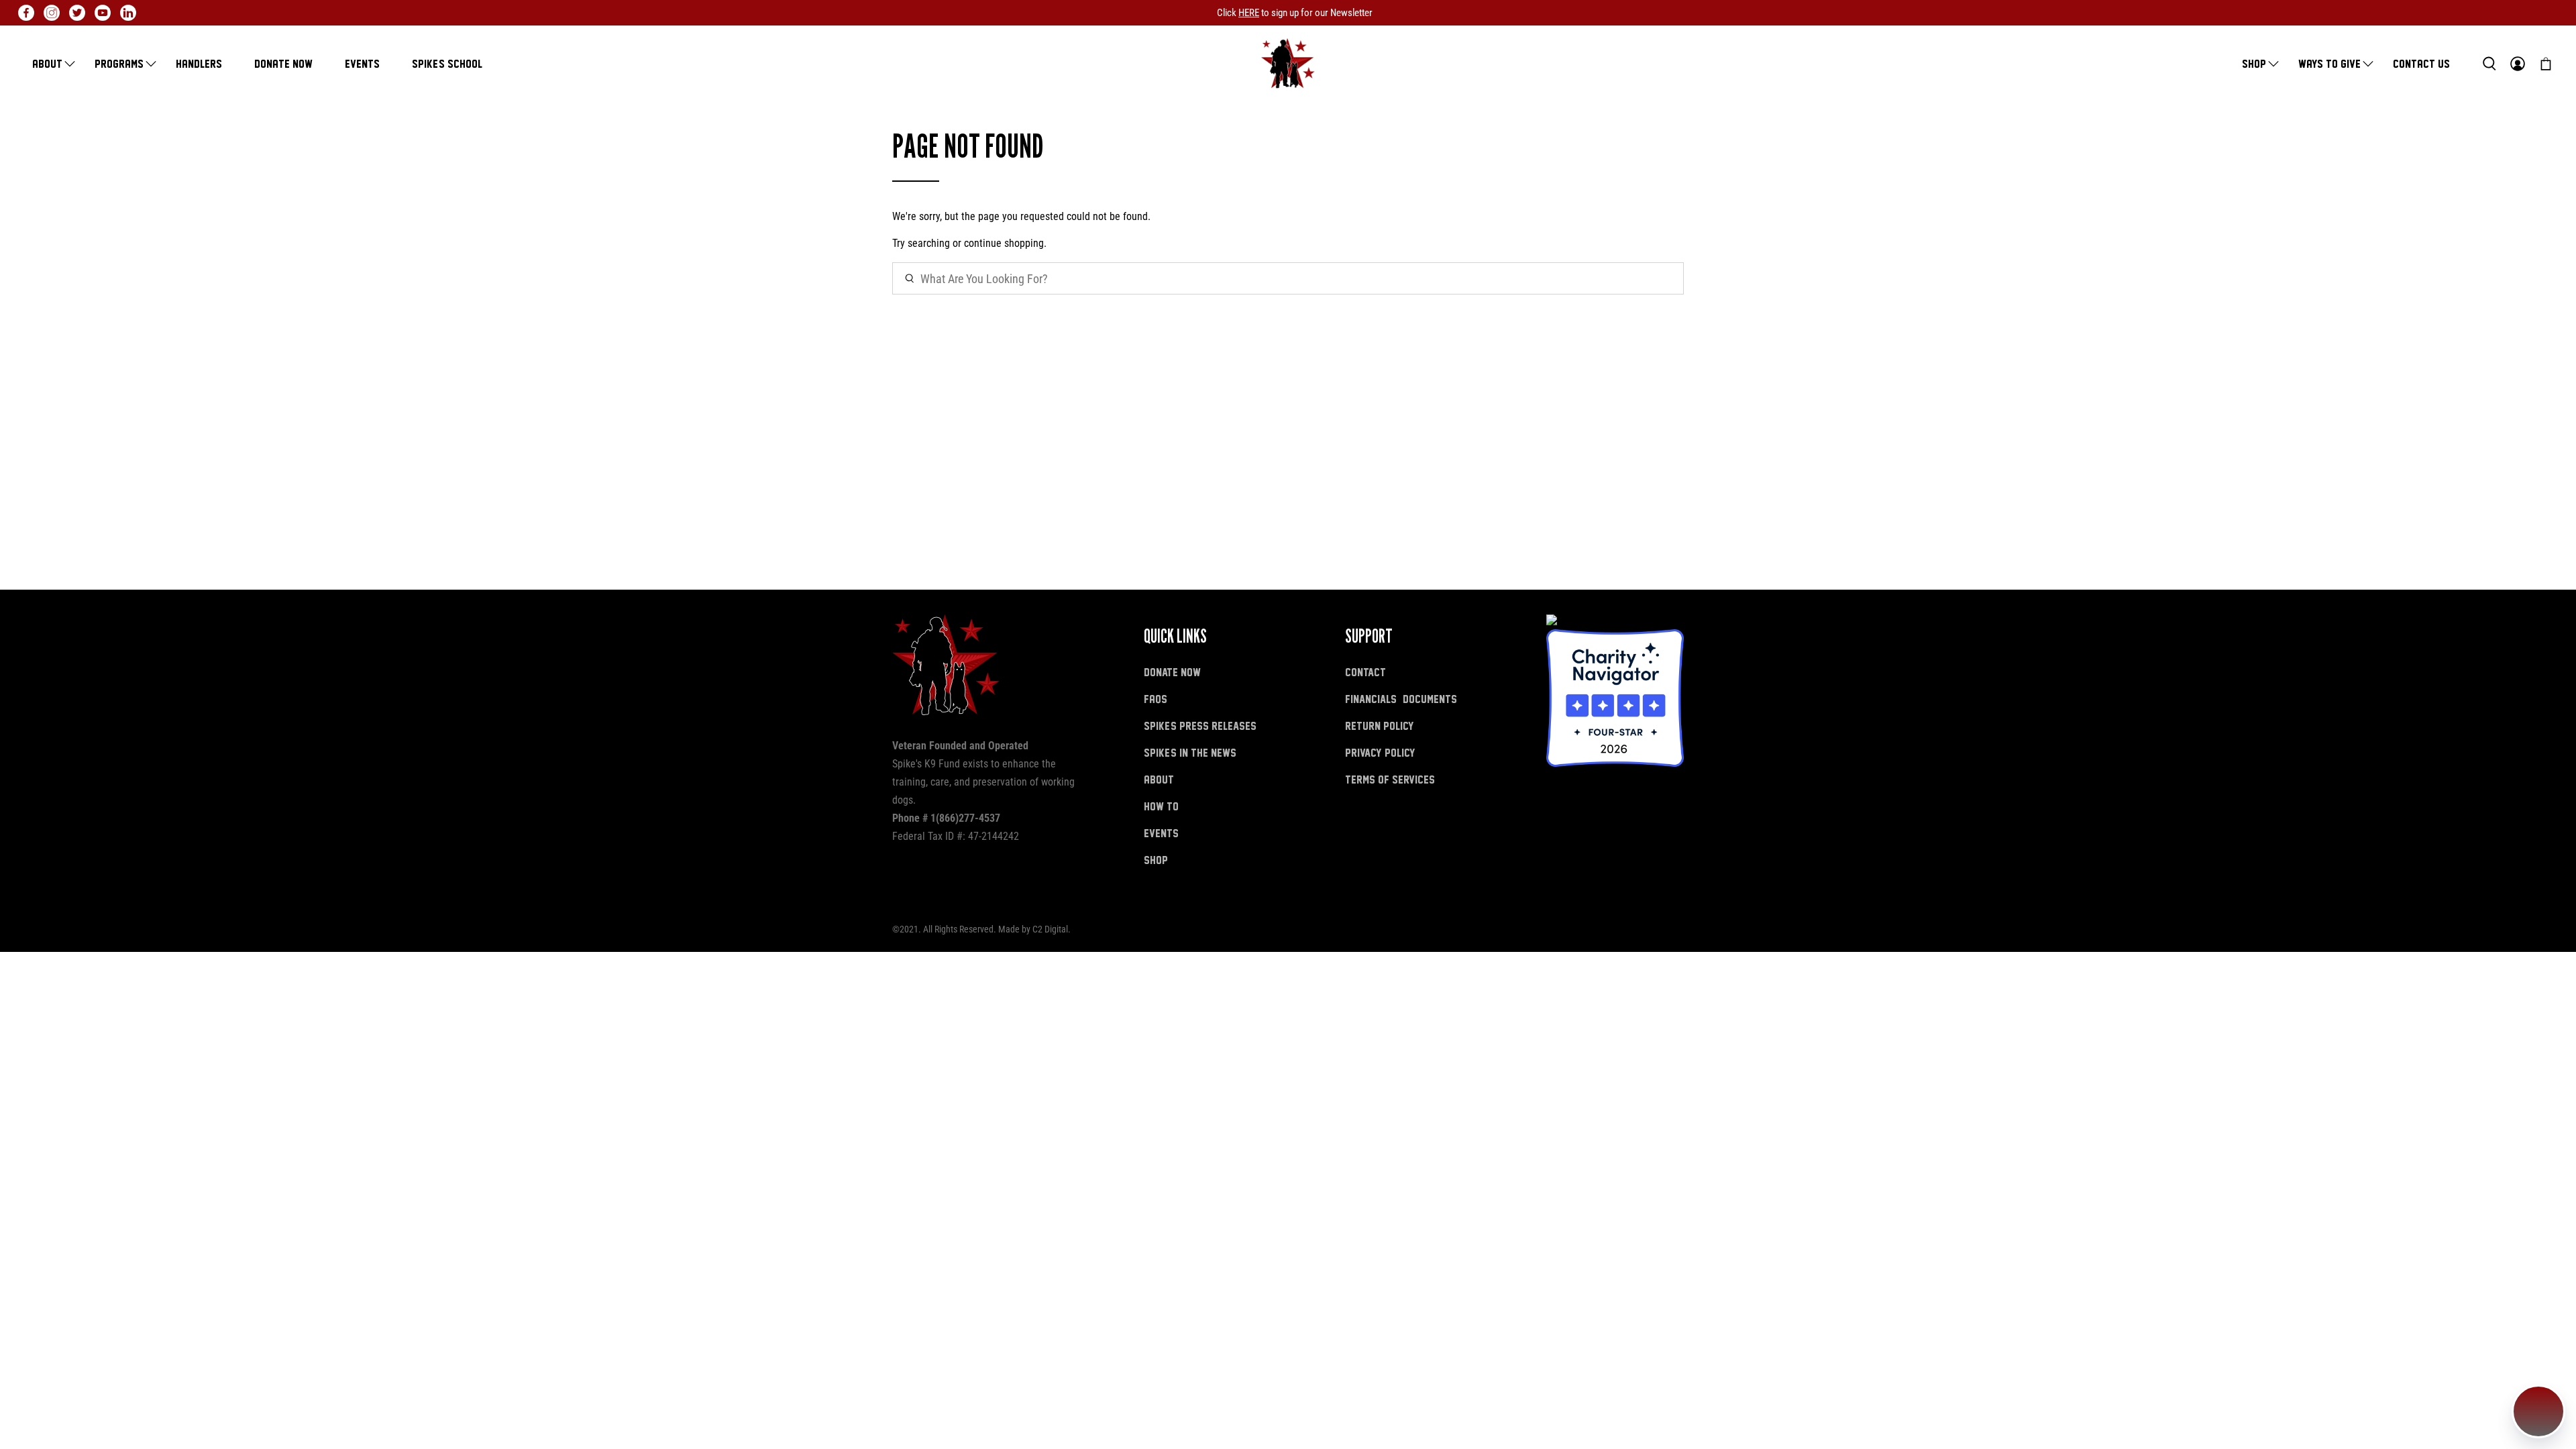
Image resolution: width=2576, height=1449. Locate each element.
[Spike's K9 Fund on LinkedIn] (128, 13)
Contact (1365, 672)
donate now (1172, 672)
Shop (2254, 63)
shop (1156, 860)
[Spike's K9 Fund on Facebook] (26, 13)
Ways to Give (2329, 63)
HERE (1249, 13)
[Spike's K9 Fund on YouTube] (103, 13)
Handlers (199, 63)
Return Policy (1380, 726)
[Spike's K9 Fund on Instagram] (52, 13)
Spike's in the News (1190, 752)
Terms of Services (1390, 779)
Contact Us (2421, 63)
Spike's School (447, 63)
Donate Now (283, 63)
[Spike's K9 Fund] (1288, 63)
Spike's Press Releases (1200, 726)
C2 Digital (1050, 929)
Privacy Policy (1380, 752)
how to (1161, 806)
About (47, 63)
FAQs (1156, 699)
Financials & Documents (1401, 699)
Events (362, 63)
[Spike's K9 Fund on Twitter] (77, 13)
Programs (119, 63)
